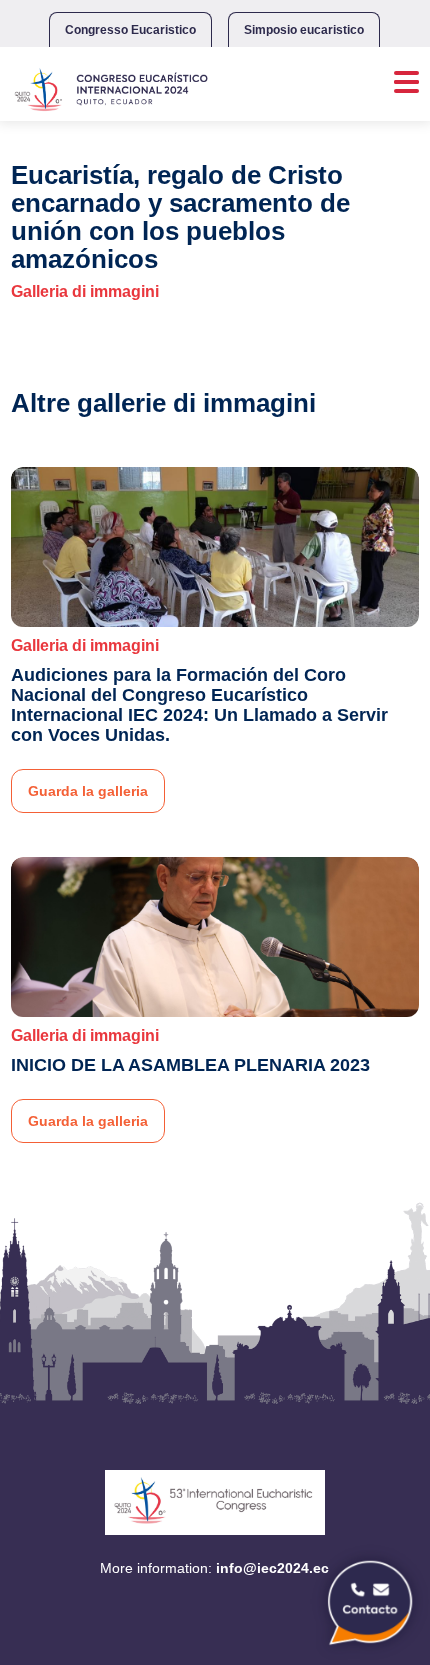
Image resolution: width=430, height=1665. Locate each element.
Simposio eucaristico (304, 30)
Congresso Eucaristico (130, 30)
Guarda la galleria (88, 791)
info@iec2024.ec (272, 1568)
